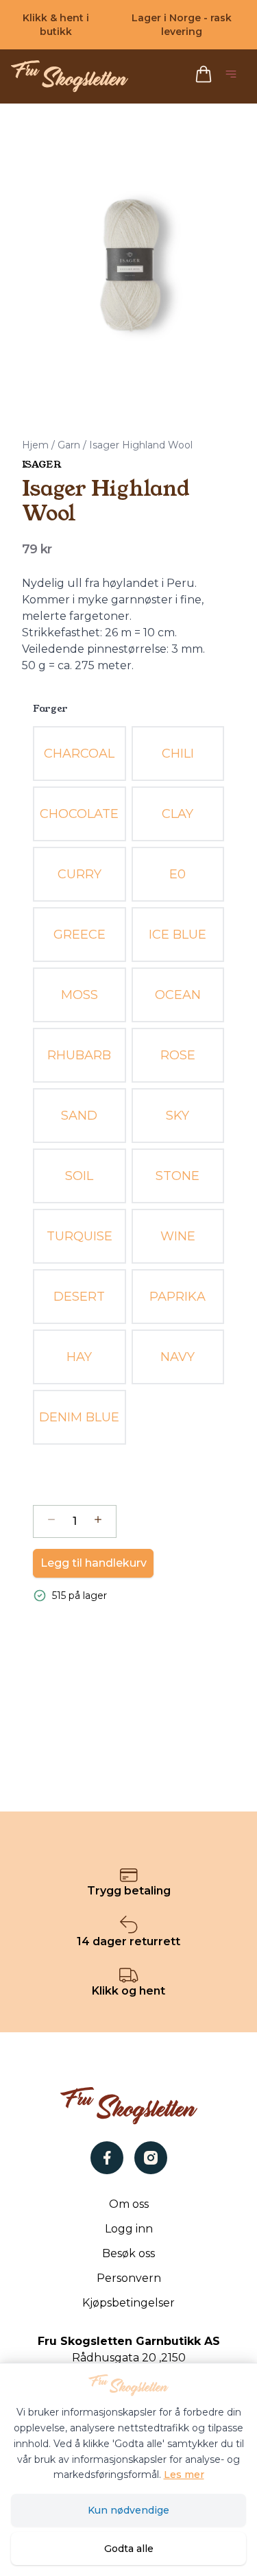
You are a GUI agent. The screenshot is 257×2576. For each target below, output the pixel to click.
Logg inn (129, 2229)
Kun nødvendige (128, 2510)
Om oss (129, 2204)
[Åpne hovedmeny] (234, 76)
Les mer (184, 2475)
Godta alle (129, 2549)
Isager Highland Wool (141, 445)
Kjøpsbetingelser (128, 2303)
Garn (69, 445)
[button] (128, 257)
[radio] (79, 754)
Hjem (35, 445)
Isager (41, 464)
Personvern (129, 2278)
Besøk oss (128, 2253)
